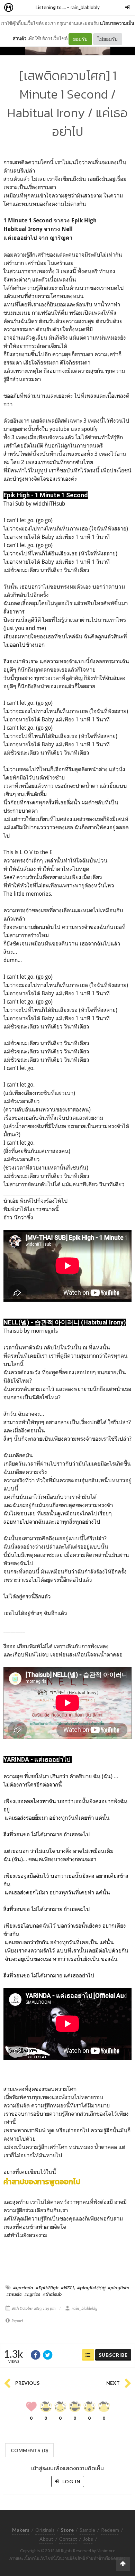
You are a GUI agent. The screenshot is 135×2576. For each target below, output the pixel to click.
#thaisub (52, 2294)
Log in (71, 2481)
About (46, 2539)
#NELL (68, 2288)
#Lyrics (32, 2294)
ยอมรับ (80, 39)
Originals (45, 2530)
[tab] (30, 2450)
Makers (24, 8)
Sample (87, 2530)
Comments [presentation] (29, 2450)
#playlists (118, 2288)
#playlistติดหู (91, 2288)
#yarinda (23, 2288)
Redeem (110, 2530)
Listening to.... (51, 7)
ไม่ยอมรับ (108, 39)
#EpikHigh (47, 2288)
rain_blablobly (85, 7)
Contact (68, 2539)
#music (14, 2294)
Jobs (88, 2539)
